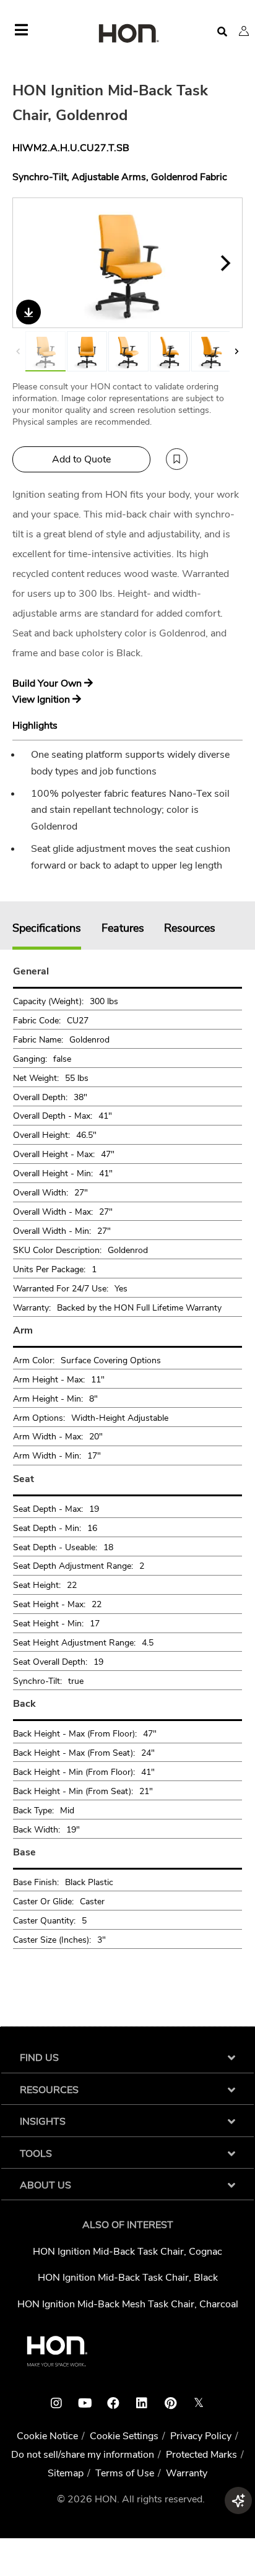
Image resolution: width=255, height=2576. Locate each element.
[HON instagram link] (56, 2403)
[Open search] (222, 32)
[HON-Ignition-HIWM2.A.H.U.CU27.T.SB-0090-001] (170, 351)
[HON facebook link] (113, 2403)
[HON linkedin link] (142, 2403)
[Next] (225, 263)
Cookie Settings (124, 2436)
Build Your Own (48, 683)
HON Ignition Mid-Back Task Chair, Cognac (127, 2252)
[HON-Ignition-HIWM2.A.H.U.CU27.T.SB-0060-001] (128, 351)
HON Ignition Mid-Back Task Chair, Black (128, 2278)
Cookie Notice (47, 2436)
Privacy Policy (201, 2436)
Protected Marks (201, 2455)
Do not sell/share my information (83, 2455)
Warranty (187, 2473)
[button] (244, 31)
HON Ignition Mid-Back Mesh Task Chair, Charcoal (128, 2304)
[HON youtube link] (85, 2403)
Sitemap (66, 2473)
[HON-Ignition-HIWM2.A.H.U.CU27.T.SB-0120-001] (211, 351)
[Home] (127, 34)
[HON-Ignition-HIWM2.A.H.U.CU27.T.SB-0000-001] (87, 351)
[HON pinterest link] (170, 2403)
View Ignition (42, 700)
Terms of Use (125, 2473)
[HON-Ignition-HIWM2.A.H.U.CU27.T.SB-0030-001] (128, 263)
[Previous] (30, 263)
